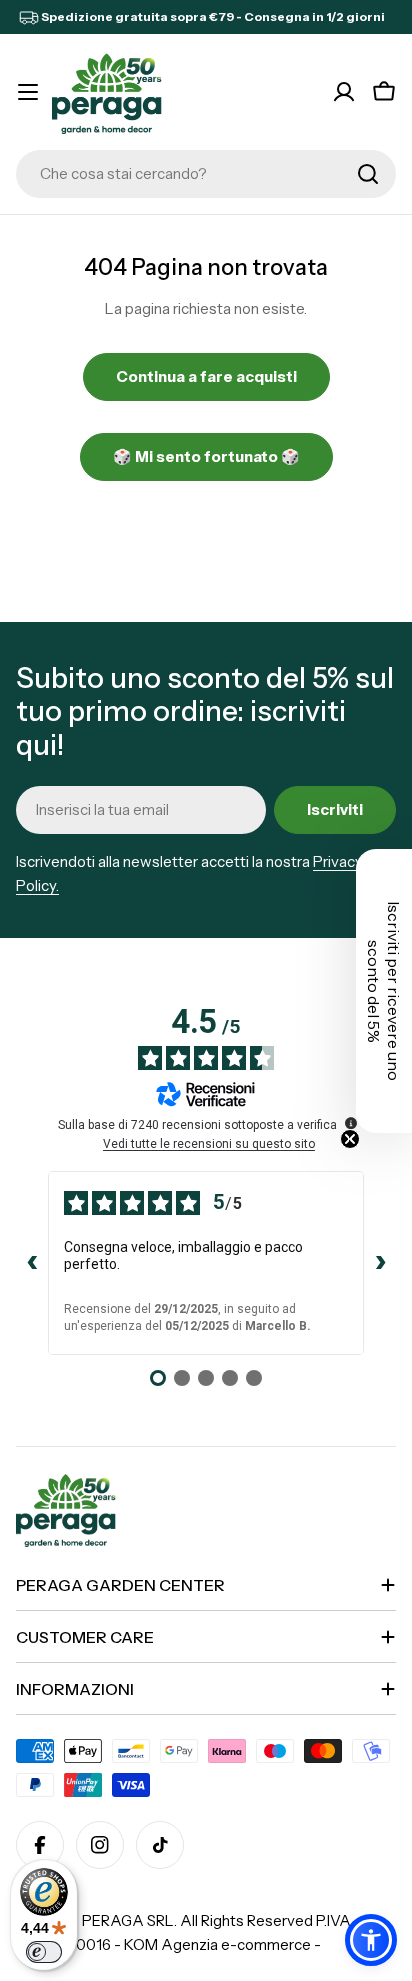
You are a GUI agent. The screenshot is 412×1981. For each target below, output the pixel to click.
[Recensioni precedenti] (32, 1263)
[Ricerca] (368, 174)
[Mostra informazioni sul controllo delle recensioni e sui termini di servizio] (351, 1123)
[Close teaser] (350, 1139)
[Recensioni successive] (380, 1263)
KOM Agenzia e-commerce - (222, 1944)
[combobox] (206, 174)
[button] (371, 1940)
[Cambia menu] (28, 92)
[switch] (44, 1952)
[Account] (344, 92)
